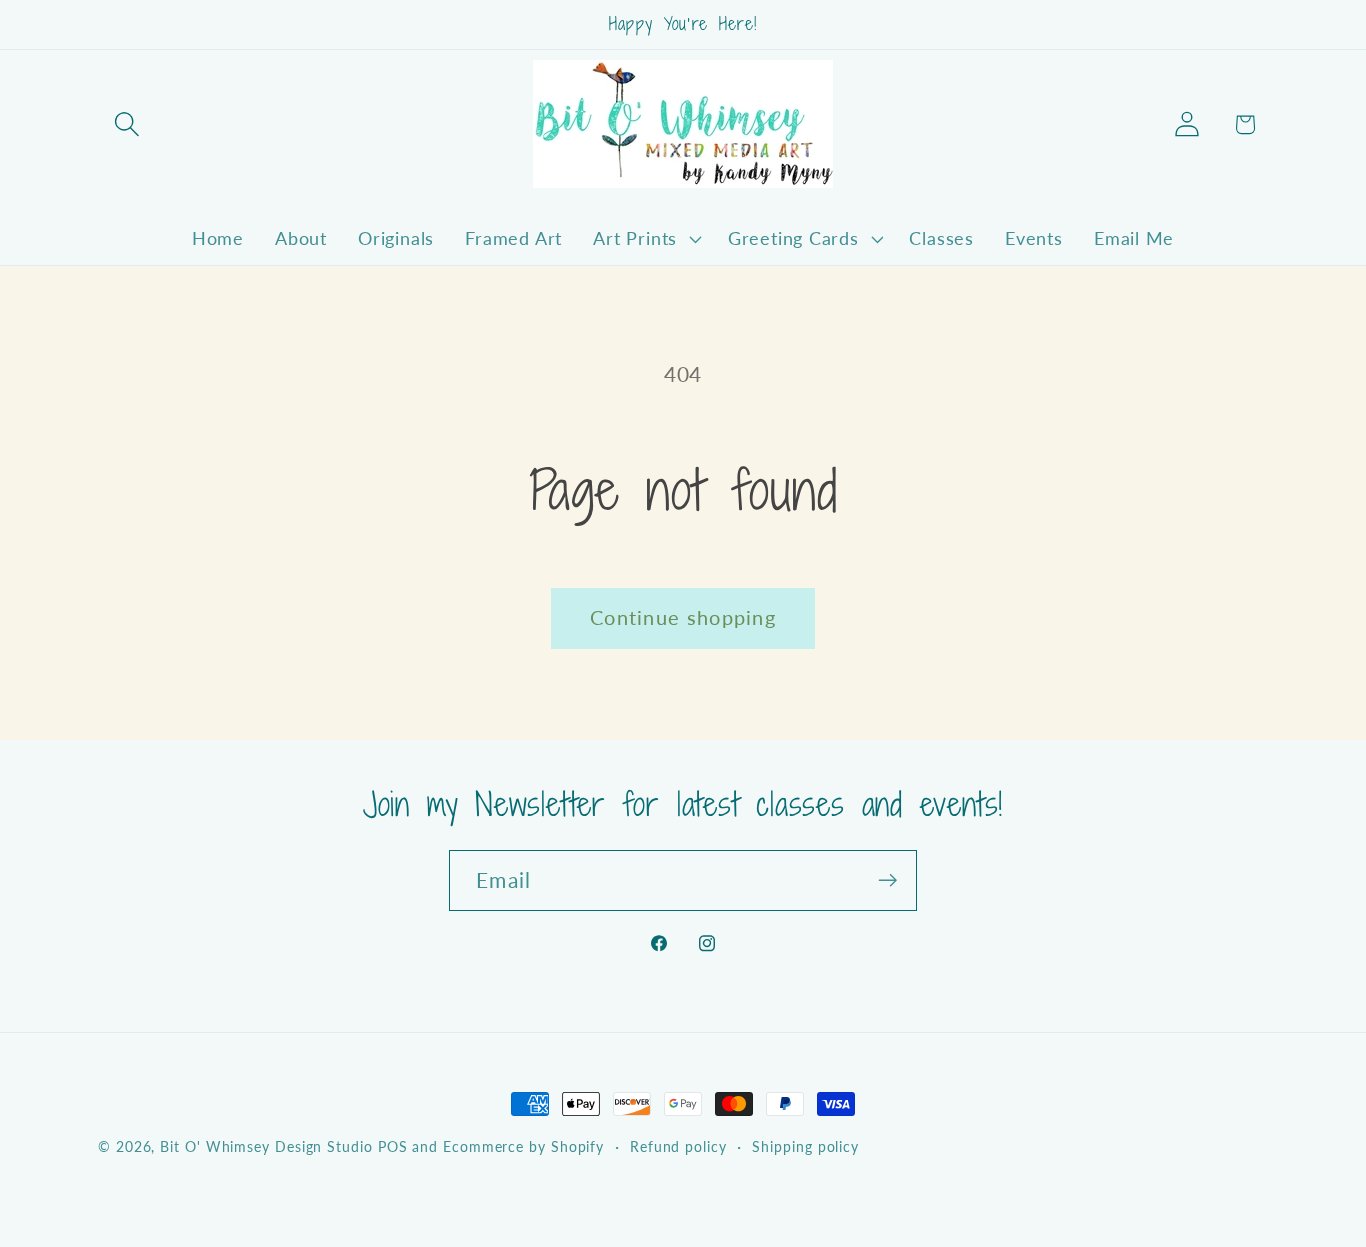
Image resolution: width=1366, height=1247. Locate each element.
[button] (126, 124)
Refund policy (678, 1146)
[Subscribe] (887, 880)
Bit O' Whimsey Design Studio (266, 1146)
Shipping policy (805, 1146)
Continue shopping (683, 617)
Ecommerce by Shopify (523, 1146)
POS (393, 1146)
